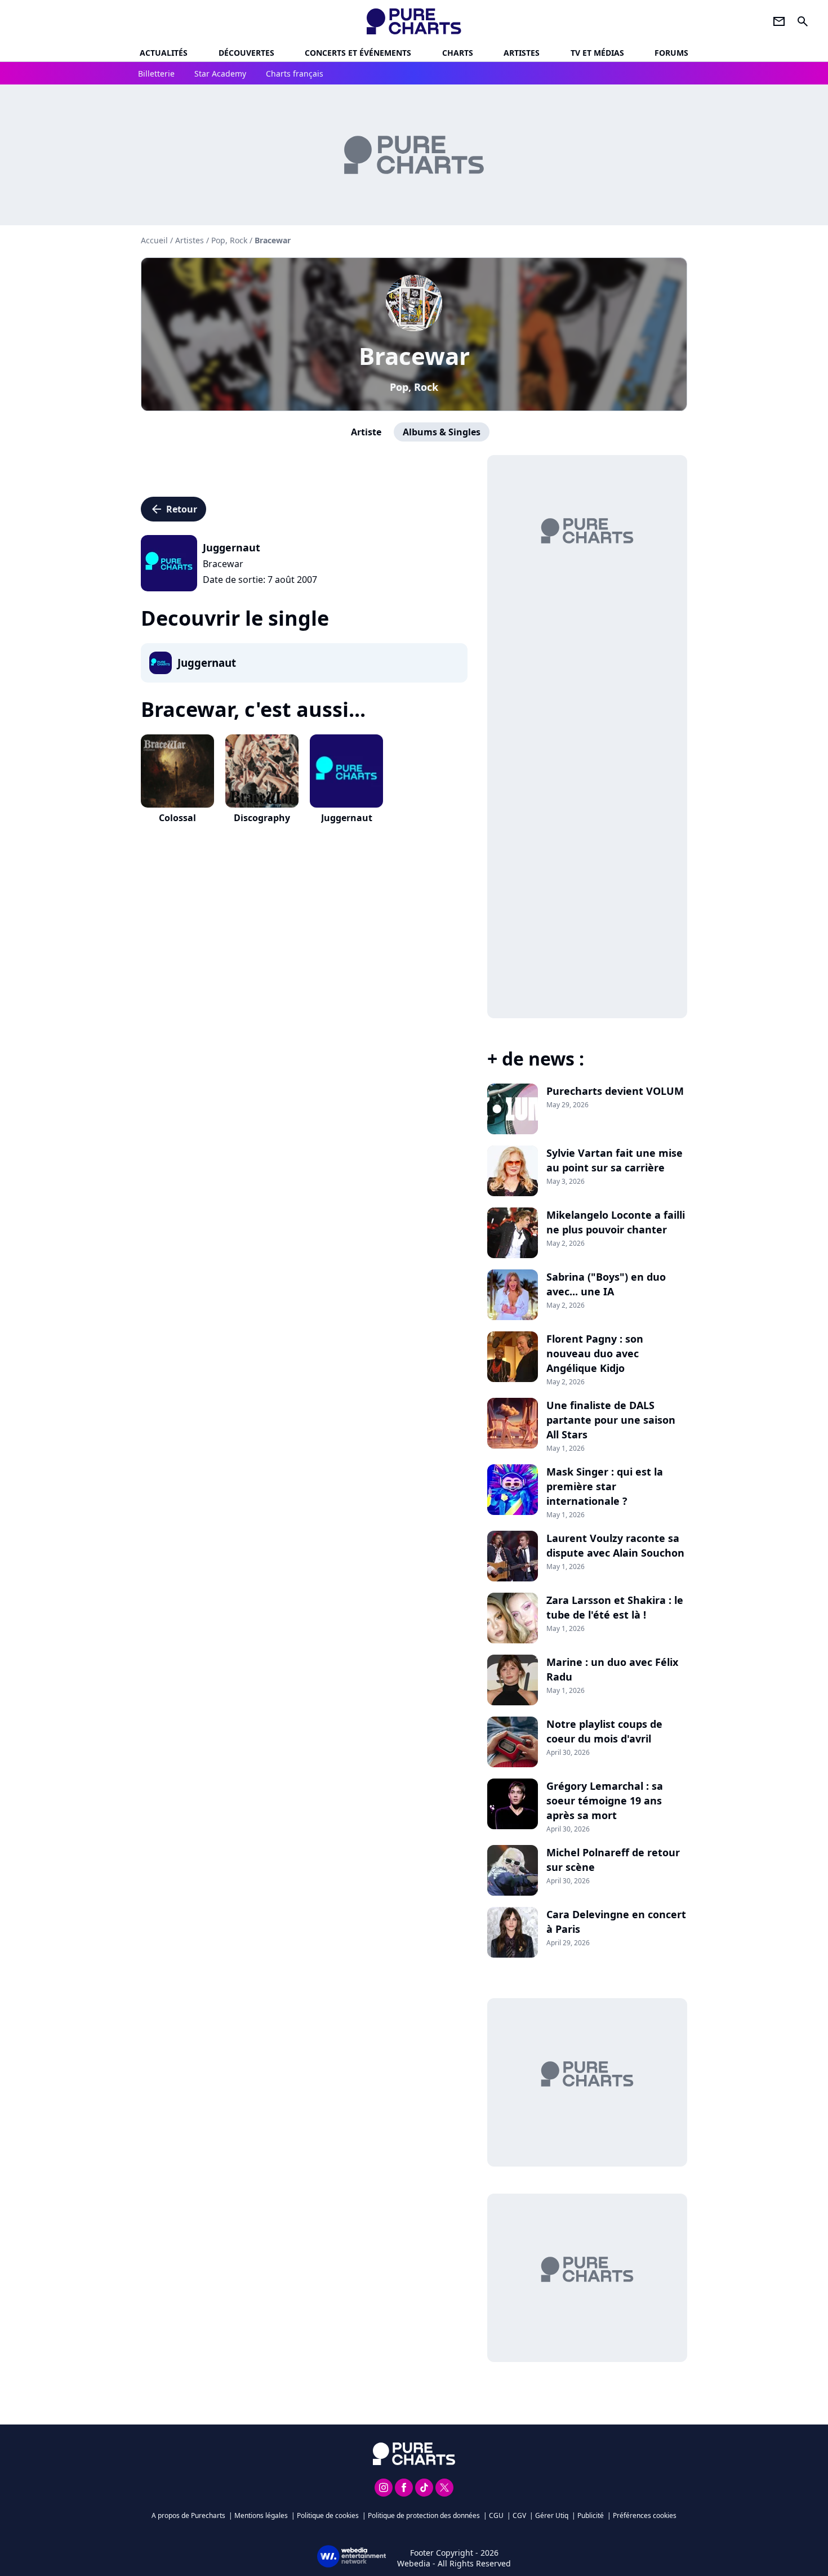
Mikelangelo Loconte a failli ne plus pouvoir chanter (616, 1222)
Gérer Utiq (552, 2515)
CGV (519, 2515)
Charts (458, 53)
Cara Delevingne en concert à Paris (616, 1922)
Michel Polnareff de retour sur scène (613, 1860)
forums (671, 53)
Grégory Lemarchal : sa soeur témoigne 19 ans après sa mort (605, 1800)
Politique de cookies (328, 2515)
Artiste (366, 432)
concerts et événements (358, 53)
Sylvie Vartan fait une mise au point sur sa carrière (615, 1160)
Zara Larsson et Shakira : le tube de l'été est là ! (615, 1607)
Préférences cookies (645, 2515)
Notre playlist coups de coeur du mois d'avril (604, 1731)
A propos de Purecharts (188, 2515)
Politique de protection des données (424, 2515)
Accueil (154, 240)
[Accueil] (414, 21)
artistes (522, 53)
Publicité (591, 2515)
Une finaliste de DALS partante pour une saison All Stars (611, 1420)
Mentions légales (261, 2515)
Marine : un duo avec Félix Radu (612, 1669)
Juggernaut (347, 818)
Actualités (164, 53)
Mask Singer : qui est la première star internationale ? (605, 1486)
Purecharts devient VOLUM (615, 1091)
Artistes (190, 240)
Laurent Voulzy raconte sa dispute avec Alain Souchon (615, 1545)
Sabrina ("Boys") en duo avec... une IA (606, 1284)
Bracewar (414, 356)
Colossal (177, 818)
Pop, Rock (414, 387)
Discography (262, 818)
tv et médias (597, 53)
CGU (496, 2515)
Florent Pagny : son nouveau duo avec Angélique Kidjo (595, 1353)
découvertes (246, 53)
